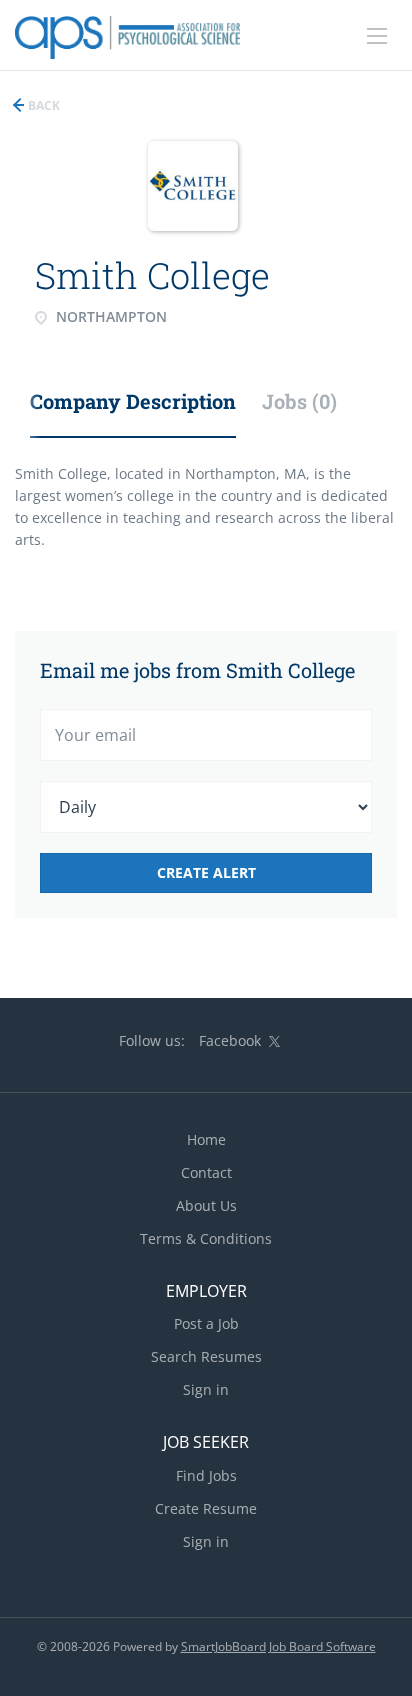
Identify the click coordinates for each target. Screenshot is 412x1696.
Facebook (230, 1040)
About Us (206, 1205)
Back (42, 105)
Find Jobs (206, 1475)
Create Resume (206, 1508)
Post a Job (206, 1323)
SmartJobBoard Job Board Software (278, 1646)
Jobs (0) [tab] (299, 401)
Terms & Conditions (206, 1238)
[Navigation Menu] (377, 36)
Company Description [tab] (133, 401)
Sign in (206, 1389)
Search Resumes (206, 1356)
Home (206, 1139)
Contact (206, 1172)
